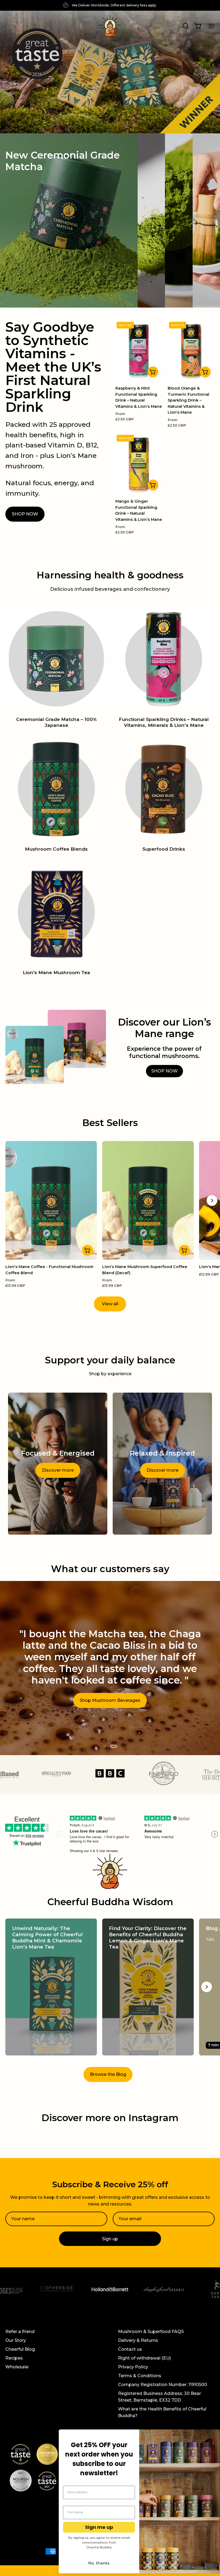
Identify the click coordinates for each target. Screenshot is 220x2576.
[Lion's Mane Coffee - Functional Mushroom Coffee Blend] (87, 1250)
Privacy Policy (133, 2367)
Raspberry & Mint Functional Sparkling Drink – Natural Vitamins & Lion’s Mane (139, 397)
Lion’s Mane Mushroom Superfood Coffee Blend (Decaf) (145, 1270)
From (125, 416)
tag (210, 1939)
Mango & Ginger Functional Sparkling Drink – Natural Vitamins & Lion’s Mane (139, 510)
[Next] (212, 1201)
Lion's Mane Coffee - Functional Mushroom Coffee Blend (49, 1270)
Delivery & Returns (138, 2340)
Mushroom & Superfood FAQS (151, 2332)
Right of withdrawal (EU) (144, 2358)
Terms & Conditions (140, 2376)
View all (110, 1304)
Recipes (14, 2358)
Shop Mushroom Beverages (110, 1701)
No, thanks (99, 2563)
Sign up (110, 2239)
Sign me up (99, 2527)
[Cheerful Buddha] (110, 26)
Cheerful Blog (20, 2349)
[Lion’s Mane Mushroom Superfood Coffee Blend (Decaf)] (184, 1250)
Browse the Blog (108, 2074)
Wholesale (17, 2367)
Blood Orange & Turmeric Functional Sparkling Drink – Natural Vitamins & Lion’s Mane (188, 400)
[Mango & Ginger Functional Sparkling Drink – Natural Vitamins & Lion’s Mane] (153, 485)
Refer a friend (20, 2332)
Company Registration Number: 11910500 (163, 2385)
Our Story (16, 2340)
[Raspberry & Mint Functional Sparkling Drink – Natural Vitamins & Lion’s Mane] (153, 372)
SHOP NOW (25, 514)
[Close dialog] (213, 2436)
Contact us (130, 2349)
